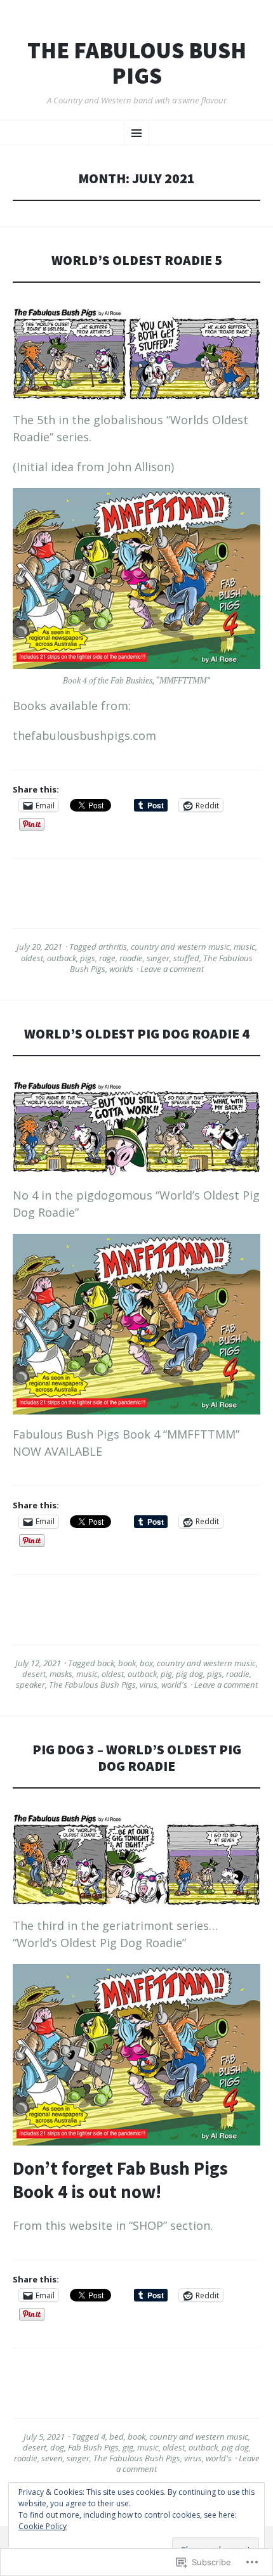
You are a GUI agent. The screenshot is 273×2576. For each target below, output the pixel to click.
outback (62, 958)
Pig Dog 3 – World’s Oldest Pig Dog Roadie (137, 1758)
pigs (88, 958)
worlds (121, 969)
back (106, 1663)
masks (61, 1674)
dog (57, 2447)
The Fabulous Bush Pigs (137, 63)
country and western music (180, 947)
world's (174, 1685)
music (244, 947)
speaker (30, 1685)
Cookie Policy (43, 2526)
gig (128, 2447)
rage (107, 958)
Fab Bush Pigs (93, 2447)
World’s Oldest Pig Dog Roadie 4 (137, 1034)
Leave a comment (172, 969)
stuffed (186, 958)
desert (34, 1674)
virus (149, 1685)
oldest (32, 958)
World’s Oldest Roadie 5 (137, 260)
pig (166, 1674)
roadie (131, 958)
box (146, 1663)
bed (117, 2437)
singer (158, 958)
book (127, 1663)
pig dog (190, 1674)
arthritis (113, 947)
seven (52, 2458)
